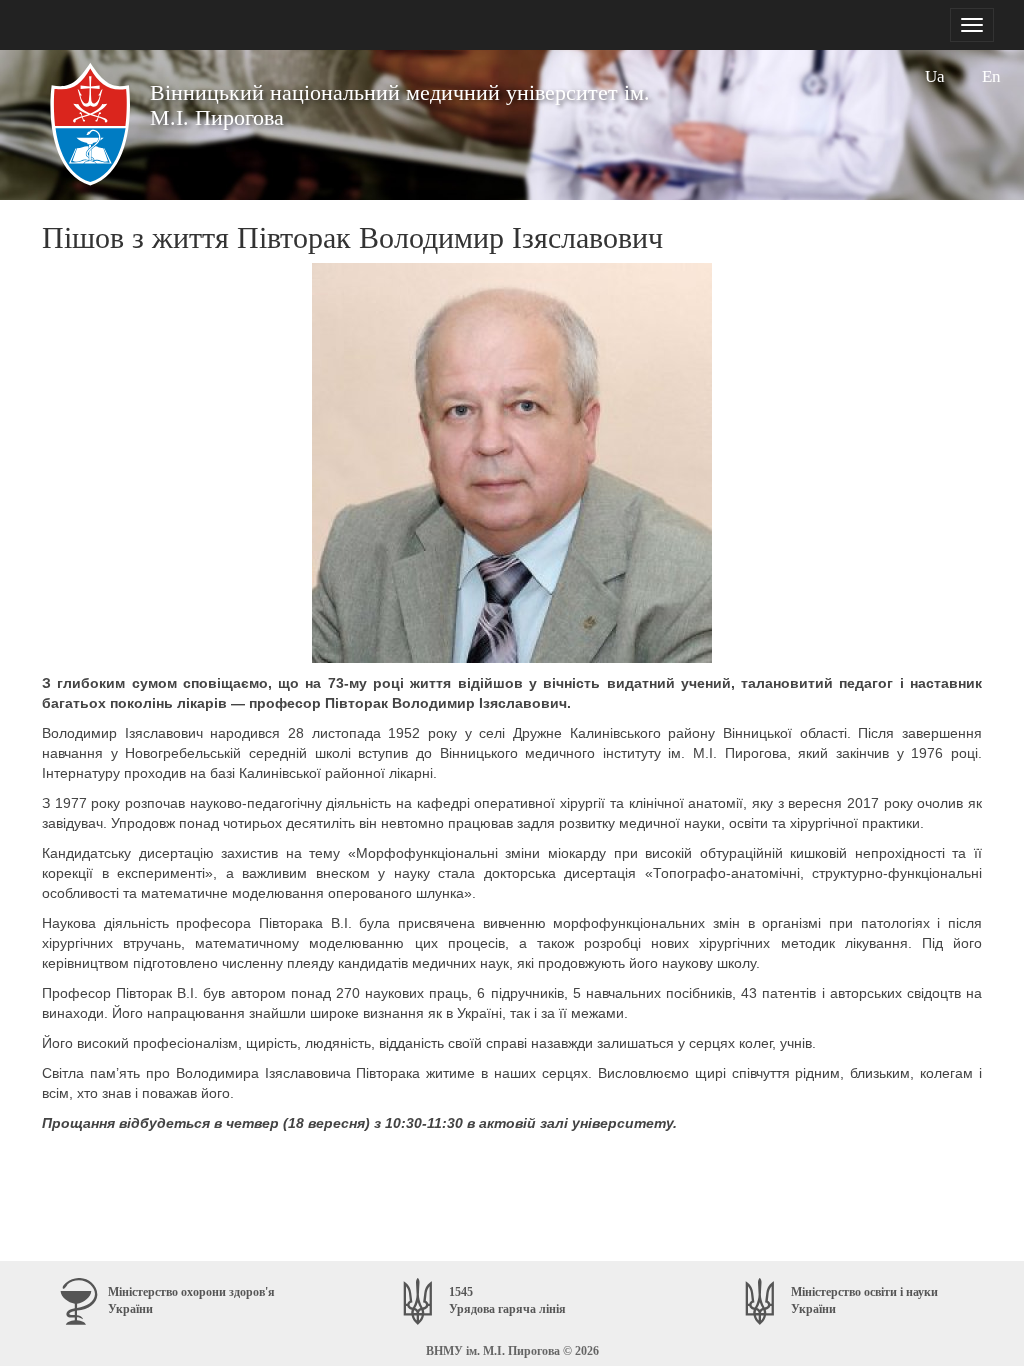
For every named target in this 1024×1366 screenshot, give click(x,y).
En (991, 76)
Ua (935, 76)
